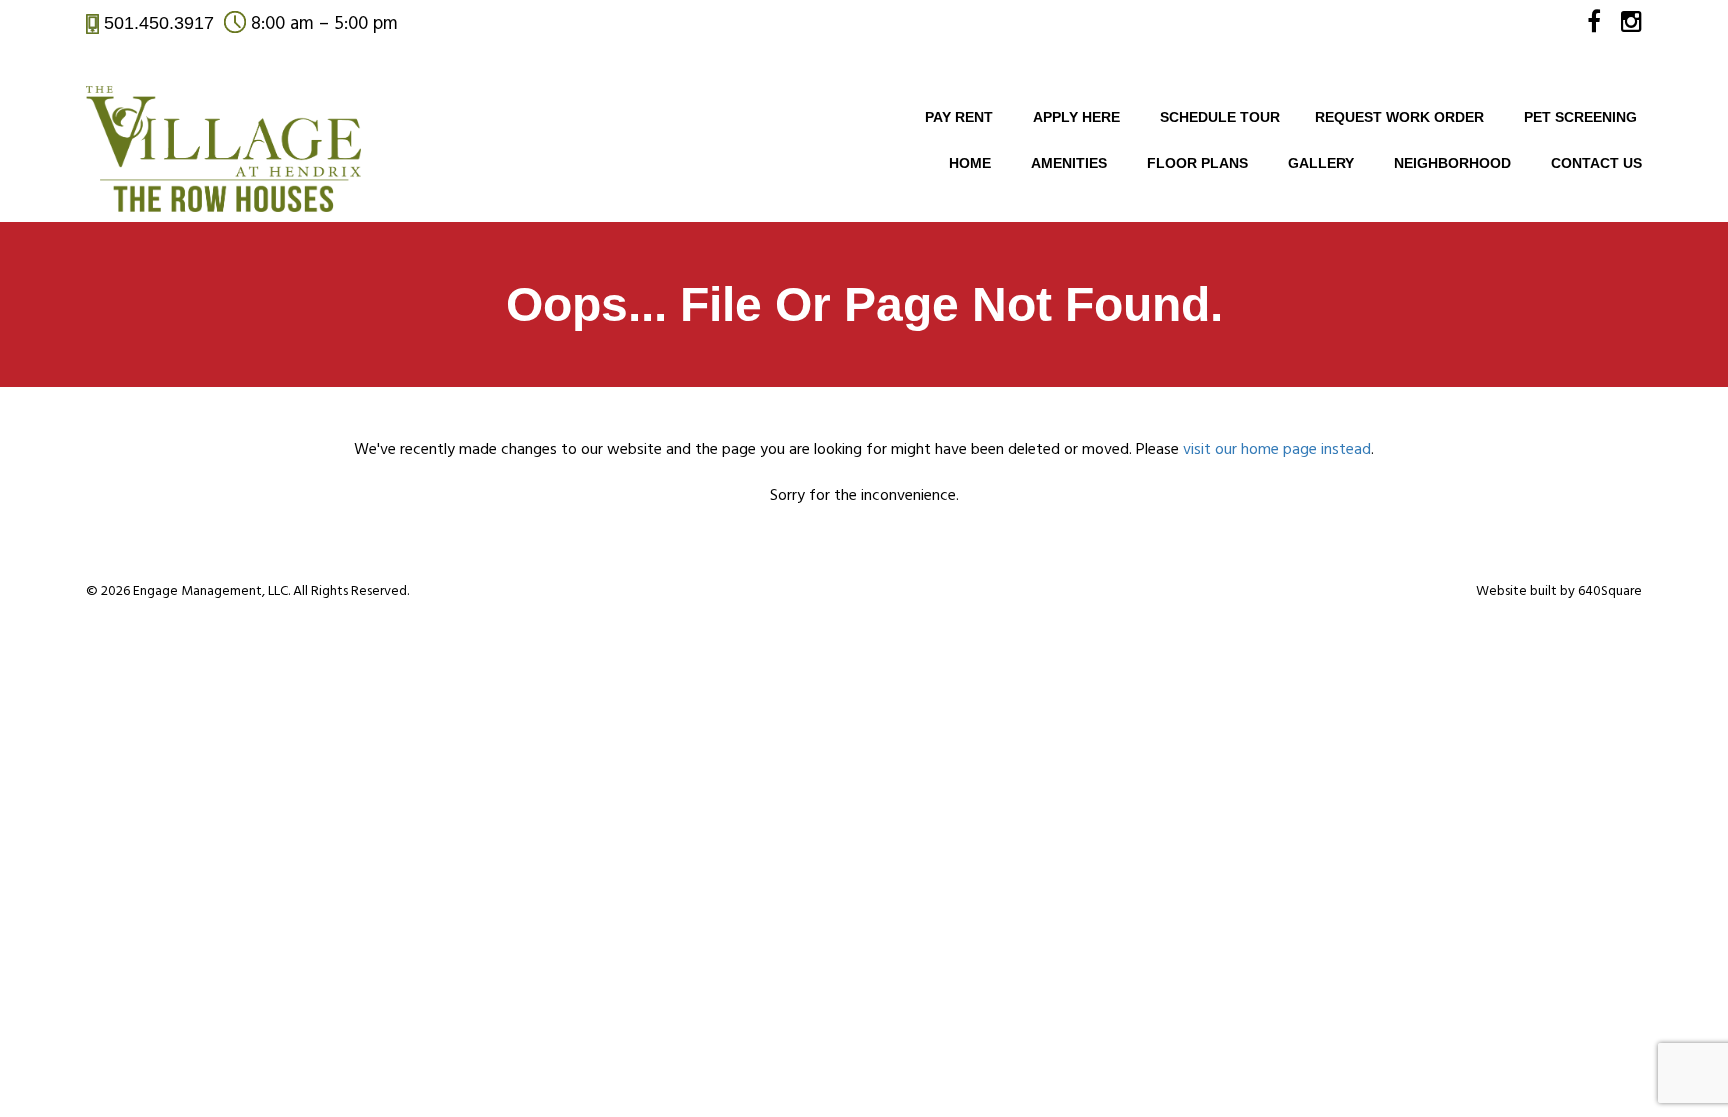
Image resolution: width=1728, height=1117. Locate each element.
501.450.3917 (159, 23)
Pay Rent (959, 117)
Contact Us (1596, 163)
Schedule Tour (1220, 117)
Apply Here (1076, 117)
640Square (1610, 591)
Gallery (1321, 163)
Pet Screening (1580, 117)
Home (970, 163)
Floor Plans (1197, 163)
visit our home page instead (1277, 450)
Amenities (1069, 163)
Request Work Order (1399, 117)
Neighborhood (1452, 163)
